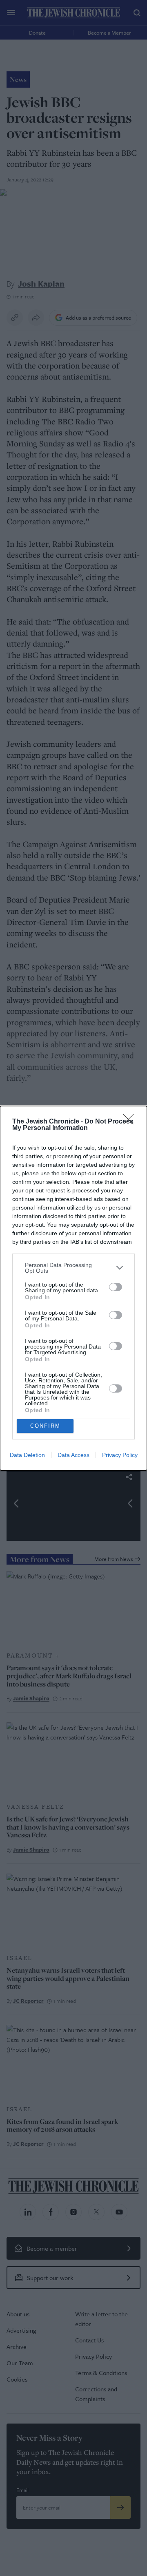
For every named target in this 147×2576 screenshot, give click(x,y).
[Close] (131, 1122)
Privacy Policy (120, 1455)
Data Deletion (27, 1455)
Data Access (73, 1455)
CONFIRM (45, 1426)
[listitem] (73, 1268)
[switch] (116, 1287)
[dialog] (73, 1288)
